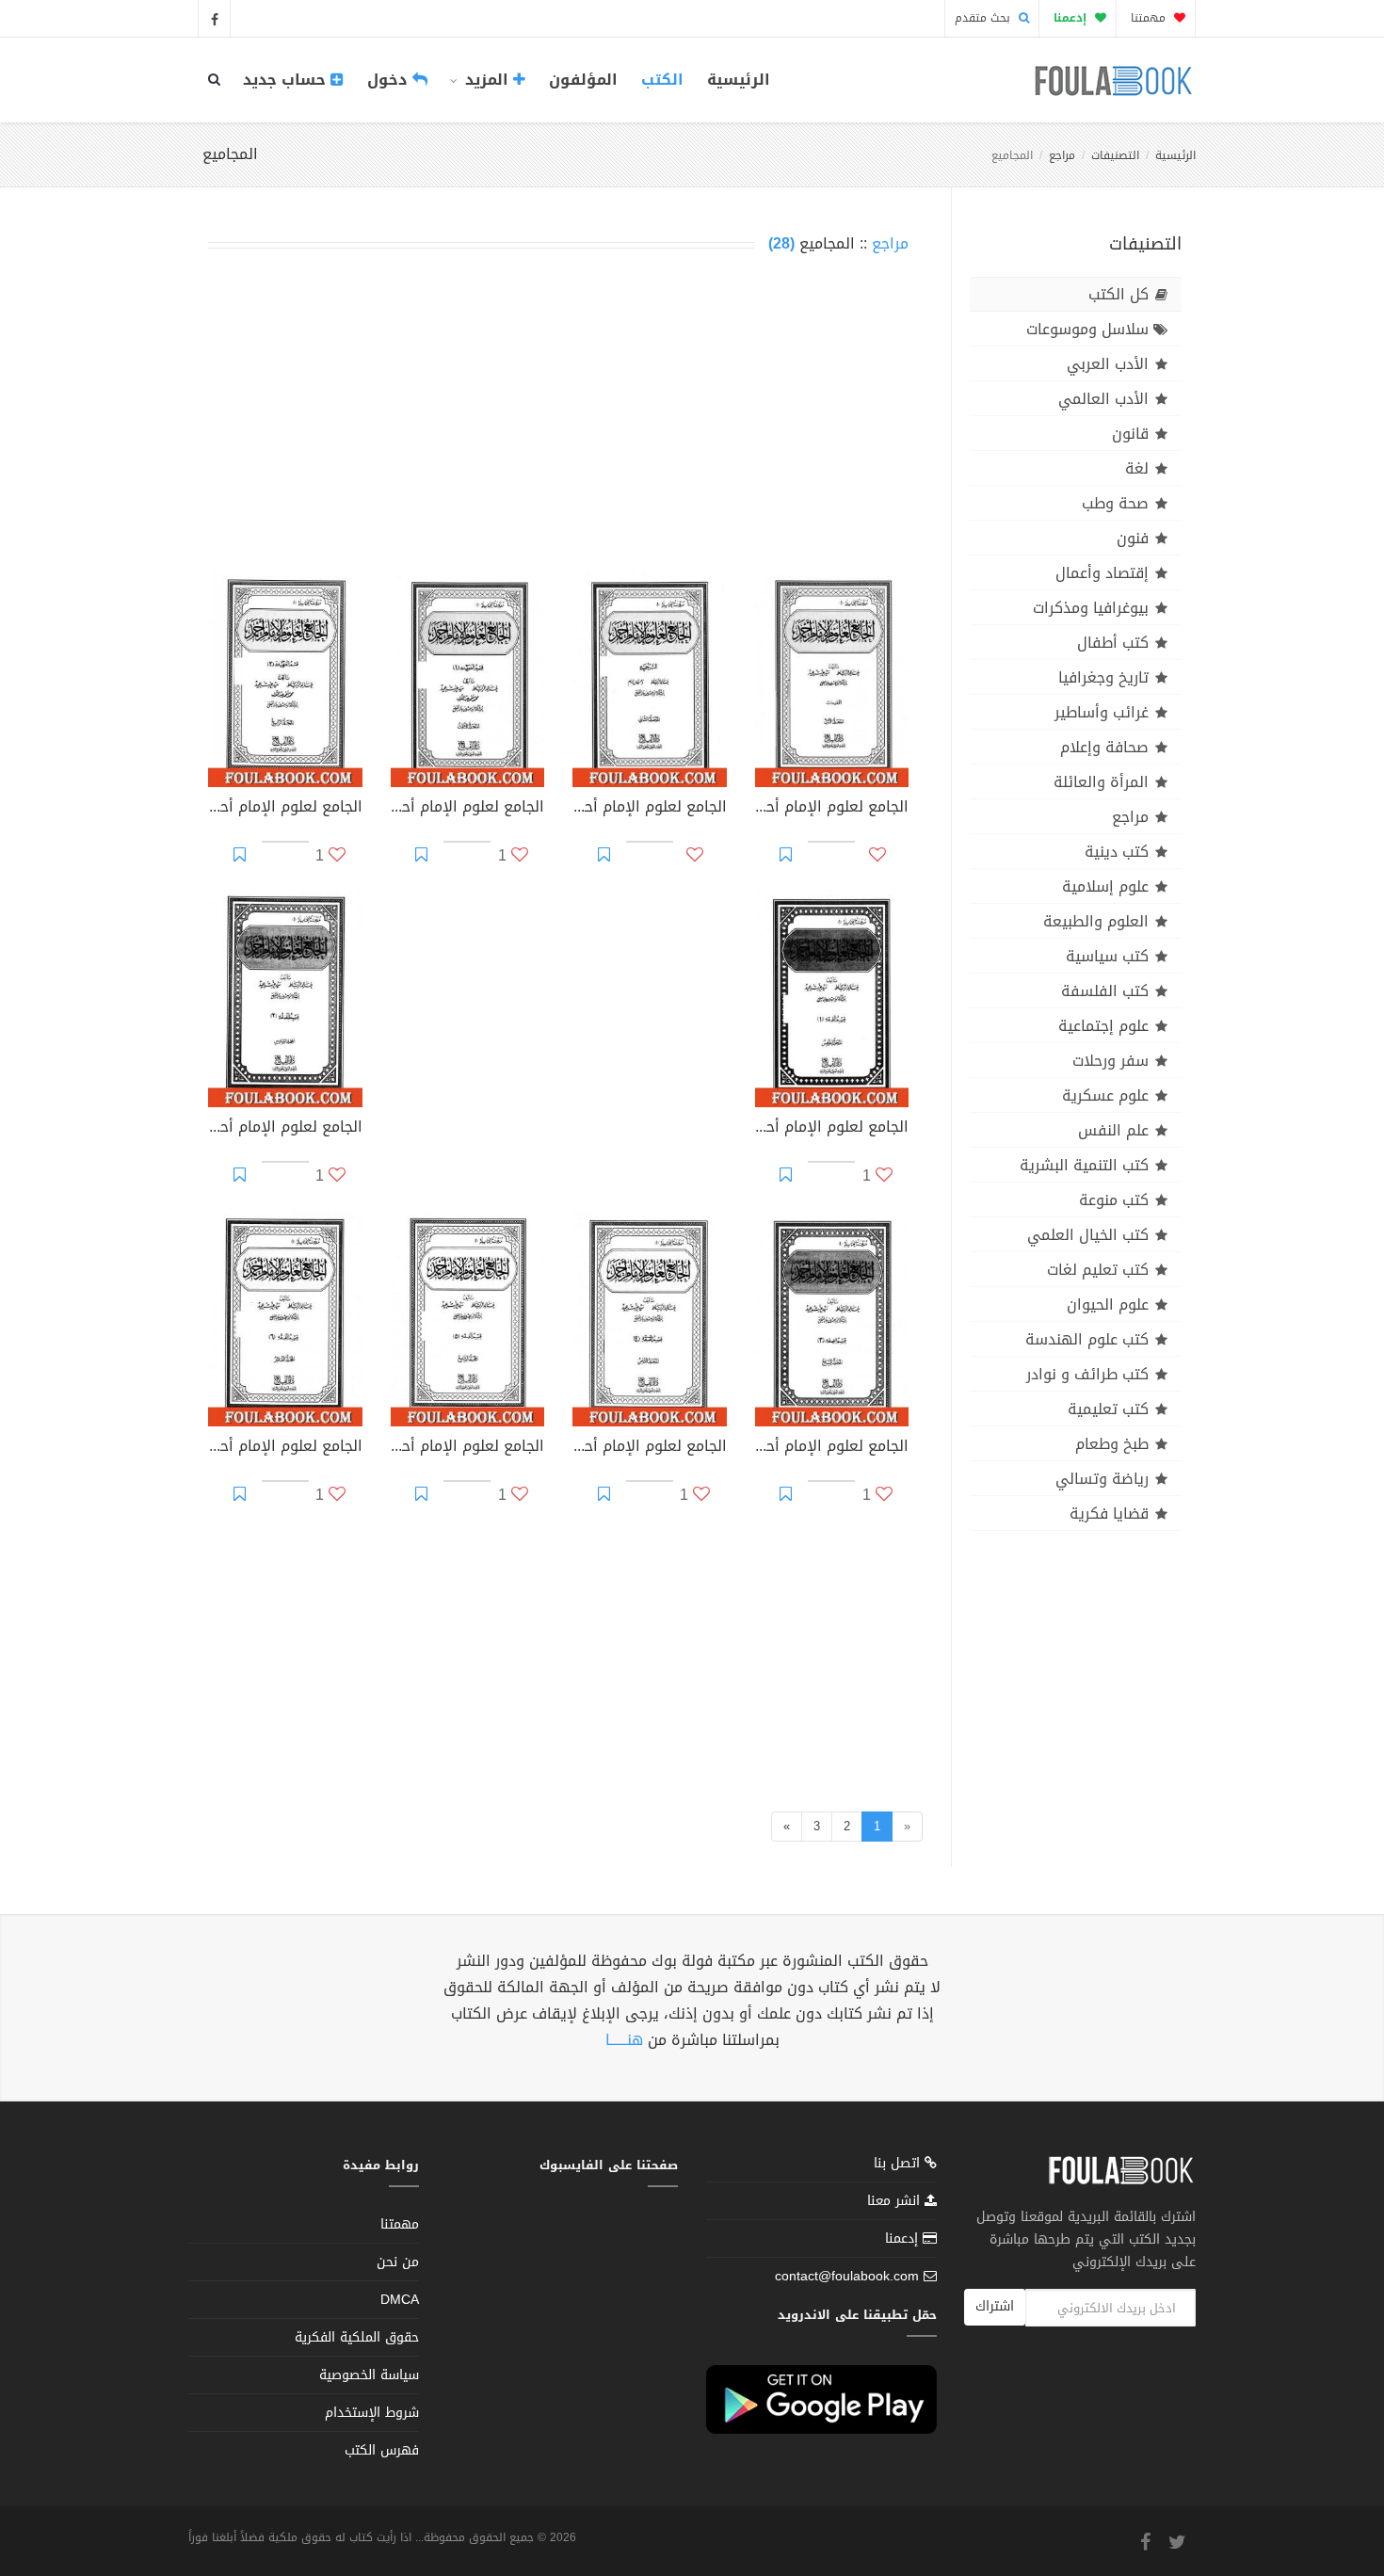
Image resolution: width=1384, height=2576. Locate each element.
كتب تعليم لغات (1098, 1270)
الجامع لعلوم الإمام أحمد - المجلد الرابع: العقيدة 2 (285, 809)
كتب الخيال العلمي (1088, 1235)
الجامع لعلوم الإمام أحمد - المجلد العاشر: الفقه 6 (285, 1448)
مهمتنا (1150, 18)
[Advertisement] (558, 416)
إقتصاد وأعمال (1102, 573)
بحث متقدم (984, 18)
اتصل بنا (899, 2165)
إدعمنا (904, 2238)
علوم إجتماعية (1103, 1026)
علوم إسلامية (1105, 886)
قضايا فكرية (1109, 1513)
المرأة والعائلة (1101, 782)
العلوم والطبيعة (1096, 921)
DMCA (400, 2300)
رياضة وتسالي (1102, 1479)
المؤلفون (583, 80)
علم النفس (1113, 1130)
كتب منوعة (1114, 1200)
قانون (1130, 434)
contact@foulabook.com (847, 2276)
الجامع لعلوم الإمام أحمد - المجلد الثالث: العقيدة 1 (468, 809)
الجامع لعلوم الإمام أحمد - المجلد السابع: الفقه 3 (832, 1448)
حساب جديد (287, 80)
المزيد (487, 80)
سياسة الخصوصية (369, 2375)
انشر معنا (896, 2201)
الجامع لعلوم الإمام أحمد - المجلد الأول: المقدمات (832, 809)
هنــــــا (624, 2040)
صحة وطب (1115, 503)
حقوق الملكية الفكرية (357, 2337)
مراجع (1062, 155)
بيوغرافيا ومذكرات (1091, 608)
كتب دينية (1117, 852)
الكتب (662, 80)
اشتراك (995, 2306)
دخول (390, 80)
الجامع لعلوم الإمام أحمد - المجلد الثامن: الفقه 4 (650, 1448)
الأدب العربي (1108, 364)
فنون (1133, 538)
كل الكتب (1118, 294)
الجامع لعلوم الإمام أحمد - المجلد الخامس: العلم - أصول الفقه (832, 1129)
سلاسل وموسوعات (1087, 329)
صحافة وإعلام (1104, 747)
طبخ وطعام (1112, 1444)
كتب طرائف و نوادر (1087, 1374)
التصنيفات (1115, 155)
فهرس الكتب (382, 2450)
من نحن (398, 2262)
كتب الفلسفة (1105, 991)
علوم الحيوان (1108, 1304)
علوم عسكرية (1105, 1095)
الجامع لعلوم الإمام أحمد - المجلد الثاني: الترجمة (650, 809)
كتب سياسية (1107, 956)
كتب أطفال (1113, 643)
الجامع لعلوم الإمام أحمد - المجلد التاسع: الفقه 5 (468, 1448)
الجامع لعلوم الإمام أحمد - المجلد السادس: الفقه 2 (285, 1129)
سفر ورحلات (1110, 1061)
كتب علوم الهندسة (1087, 1339)
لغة (1137, 468)
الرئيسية (739, 80)
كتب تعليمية (1108, 1409)
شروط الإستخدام (372, 2413)
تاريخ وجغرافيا (1103, 677)
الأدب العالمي (1103, 399)
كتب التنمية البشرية (1084, 1165)
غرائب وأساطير (1102, 712)
